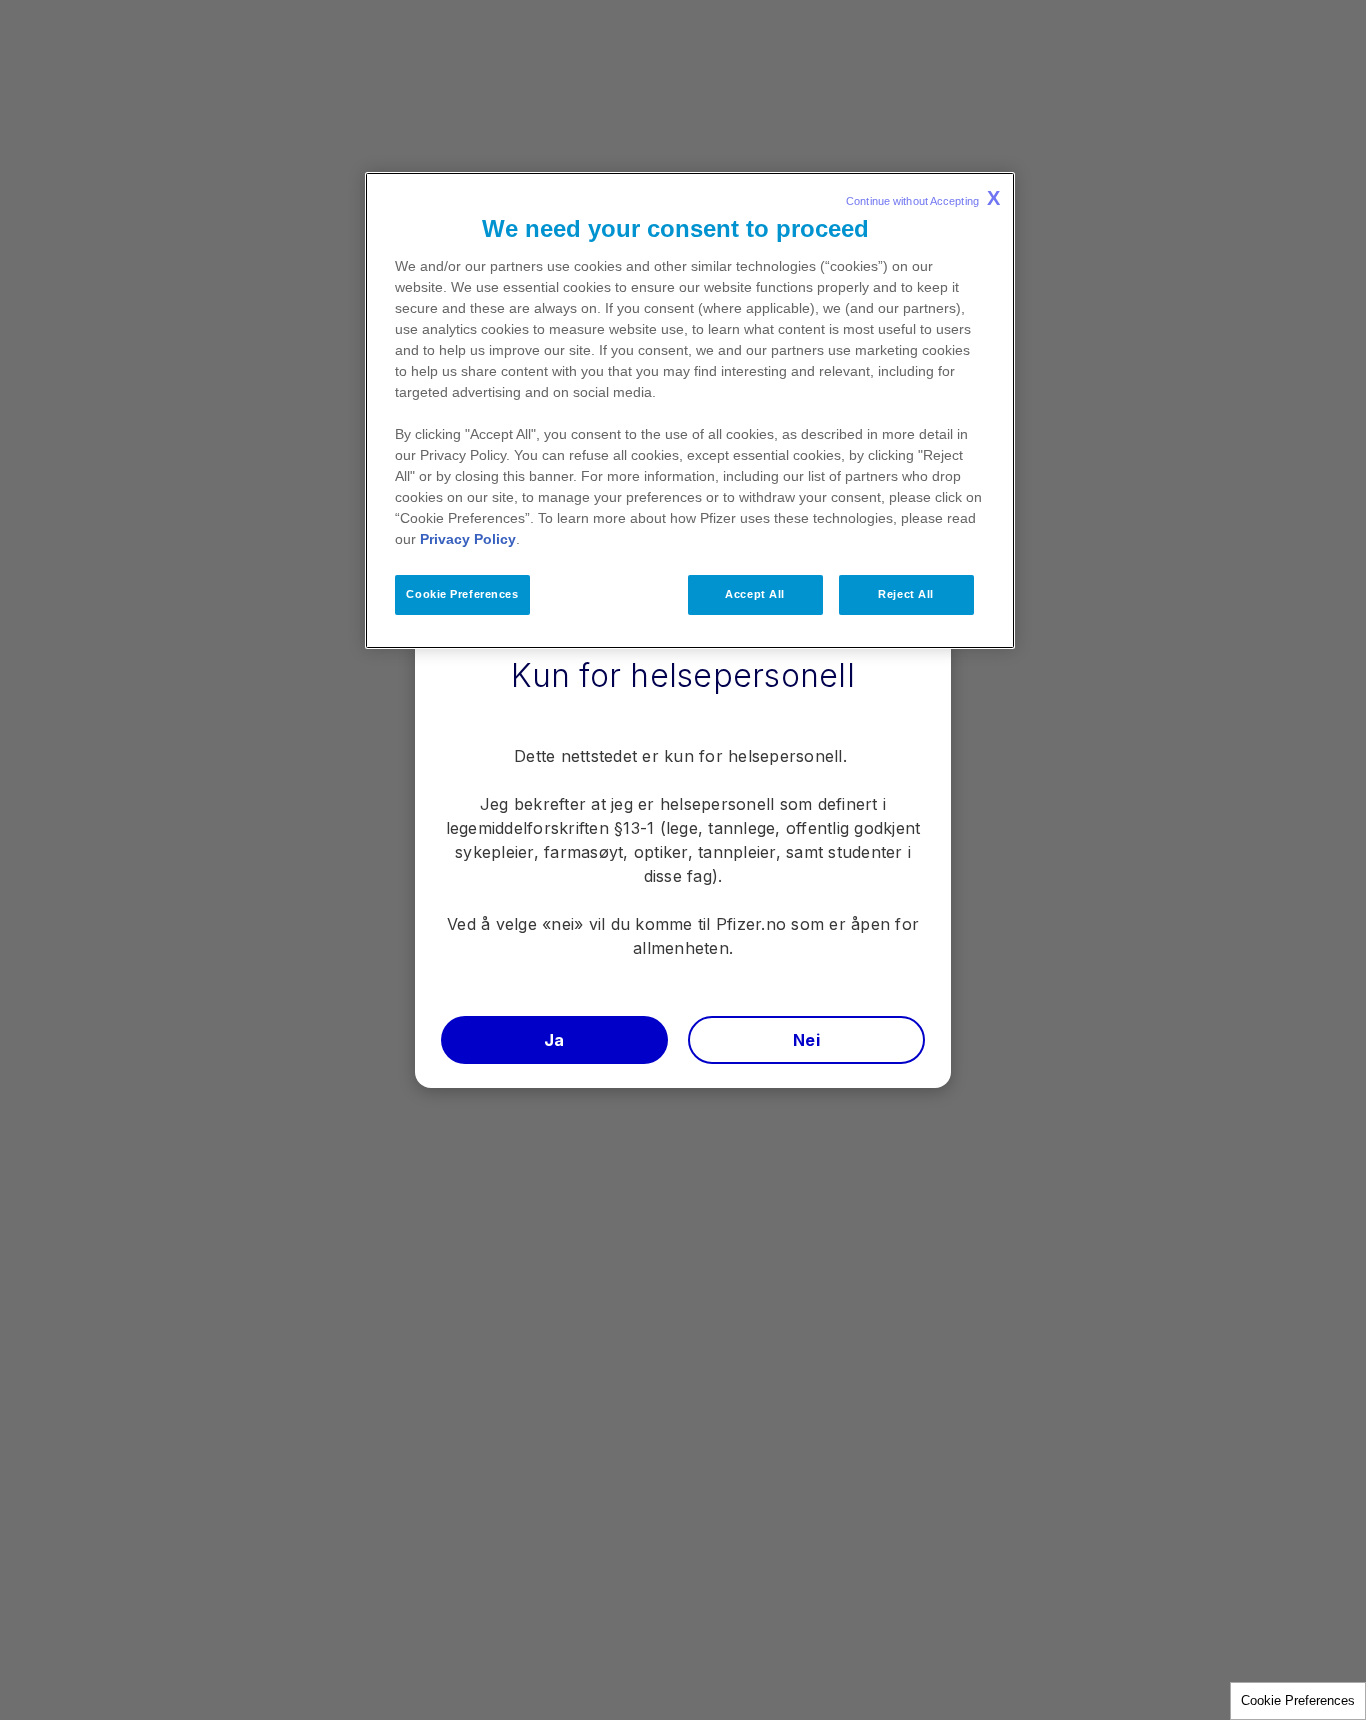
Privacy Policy (468, 539)
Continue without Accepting (923, 198)
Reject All (906, 594)
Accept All (755, 594)
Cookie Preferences (1298, 1700)
